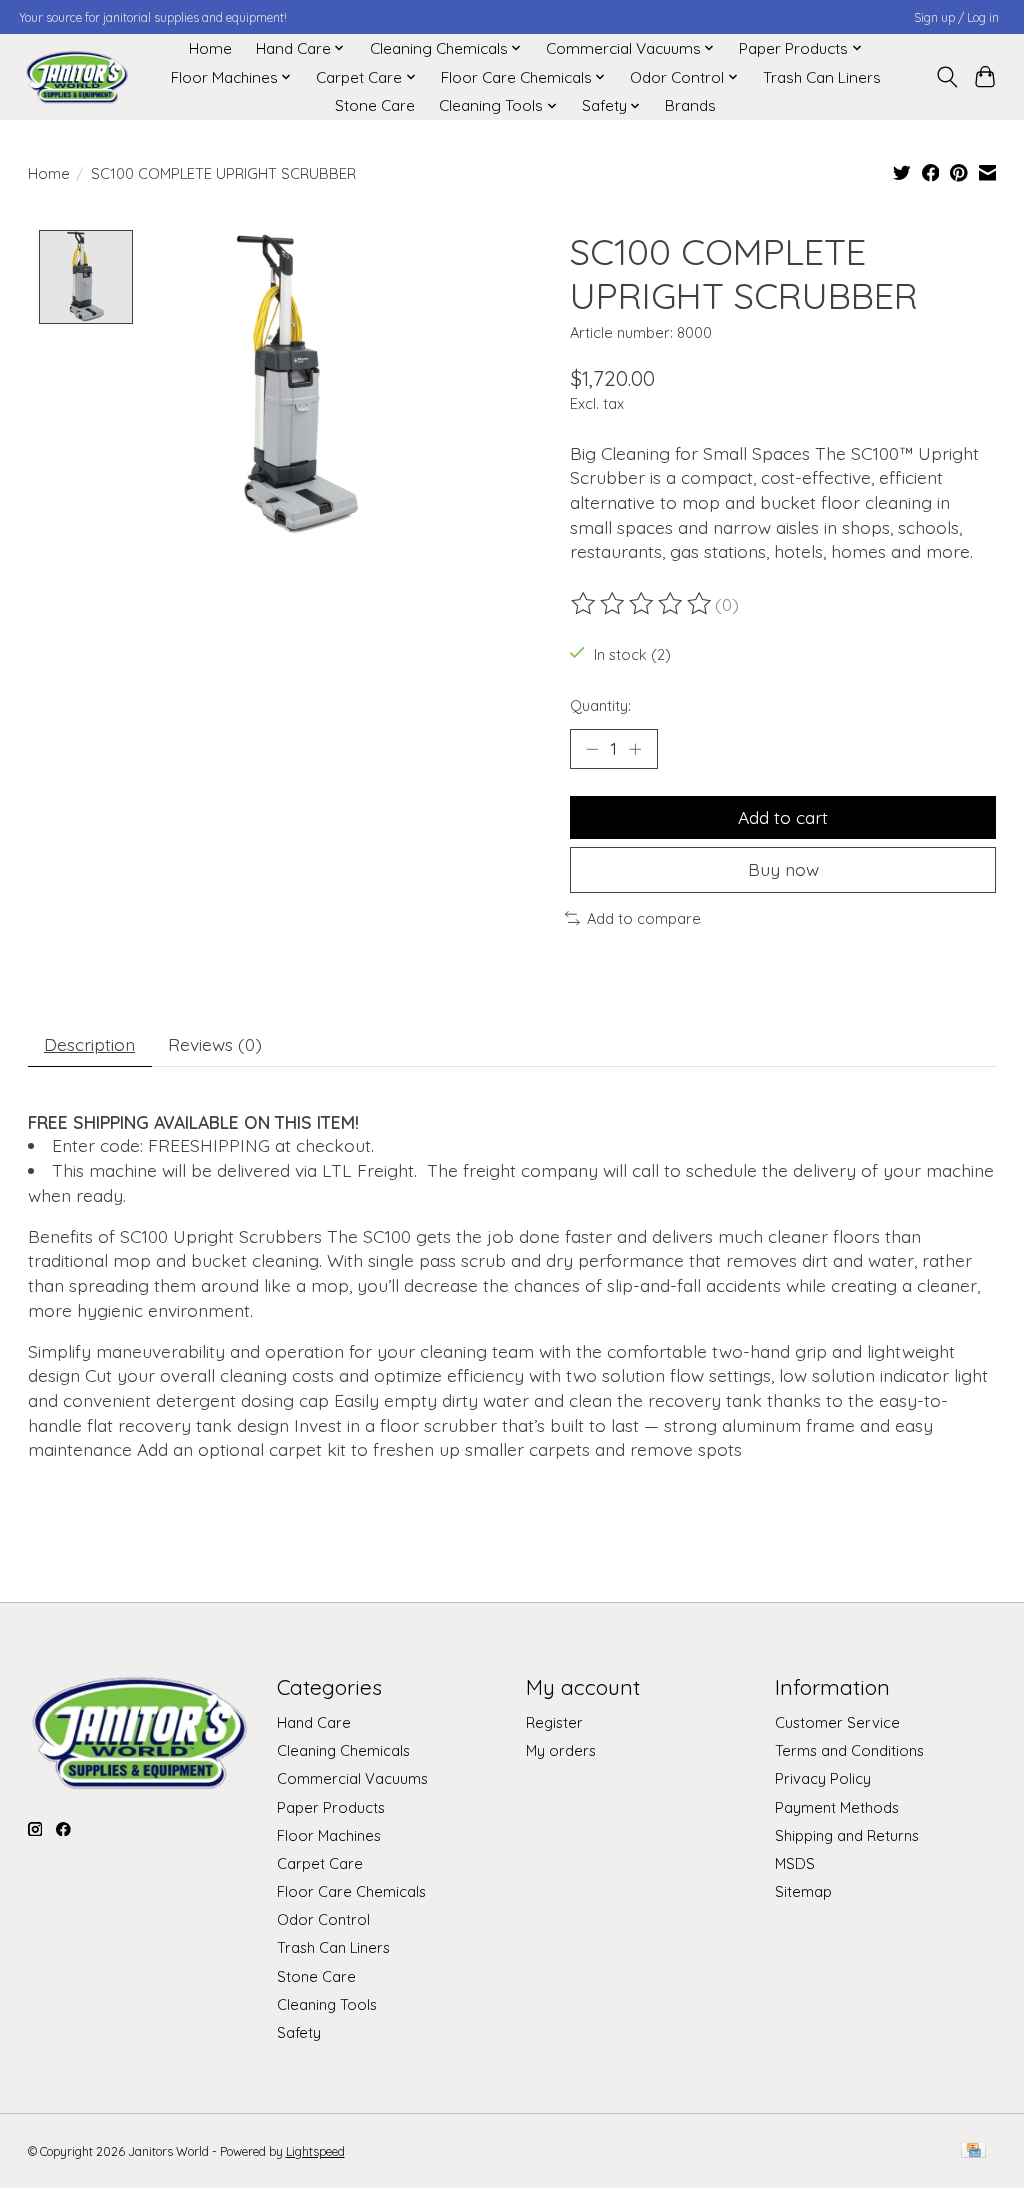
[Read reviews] (643, 604)
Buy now (783, 869)
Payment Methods (837, 1807)
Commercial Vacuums (352, 1778)
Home (210, 48)
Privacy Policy (823, 1778)
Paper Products (331, 1807)
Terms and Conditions (849, 1750)
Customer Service (837, 1722)
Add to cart (783, 817)
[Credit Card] (973, 2151)
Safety (299, 2032)
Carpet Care (320, 1863)
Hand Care (314, 1722)
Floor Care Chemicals (351, 1891)
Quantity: (600, 705)
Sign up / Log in (956, 17)
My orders (561, 1750)
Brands (690, 105)
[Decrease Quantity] (592, 749)
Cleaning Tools (327, 2004)
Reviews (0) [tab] (215, 1044)
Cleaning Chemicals (343, 1750)
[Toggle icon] (946, 77)
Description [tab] (89, 1044)
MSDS (795, 1863)
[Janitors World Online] (76, 77)
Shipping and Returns (847, 1835)
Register (554, 1722)
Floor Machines (329, 1835)
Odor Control (323, 1919)
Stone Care (375, 105)
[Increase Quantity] (635, 749)
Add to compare (644, 918)
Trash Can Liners (822, 77)
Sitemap (803, 1891)
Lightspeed (315, 2151)
